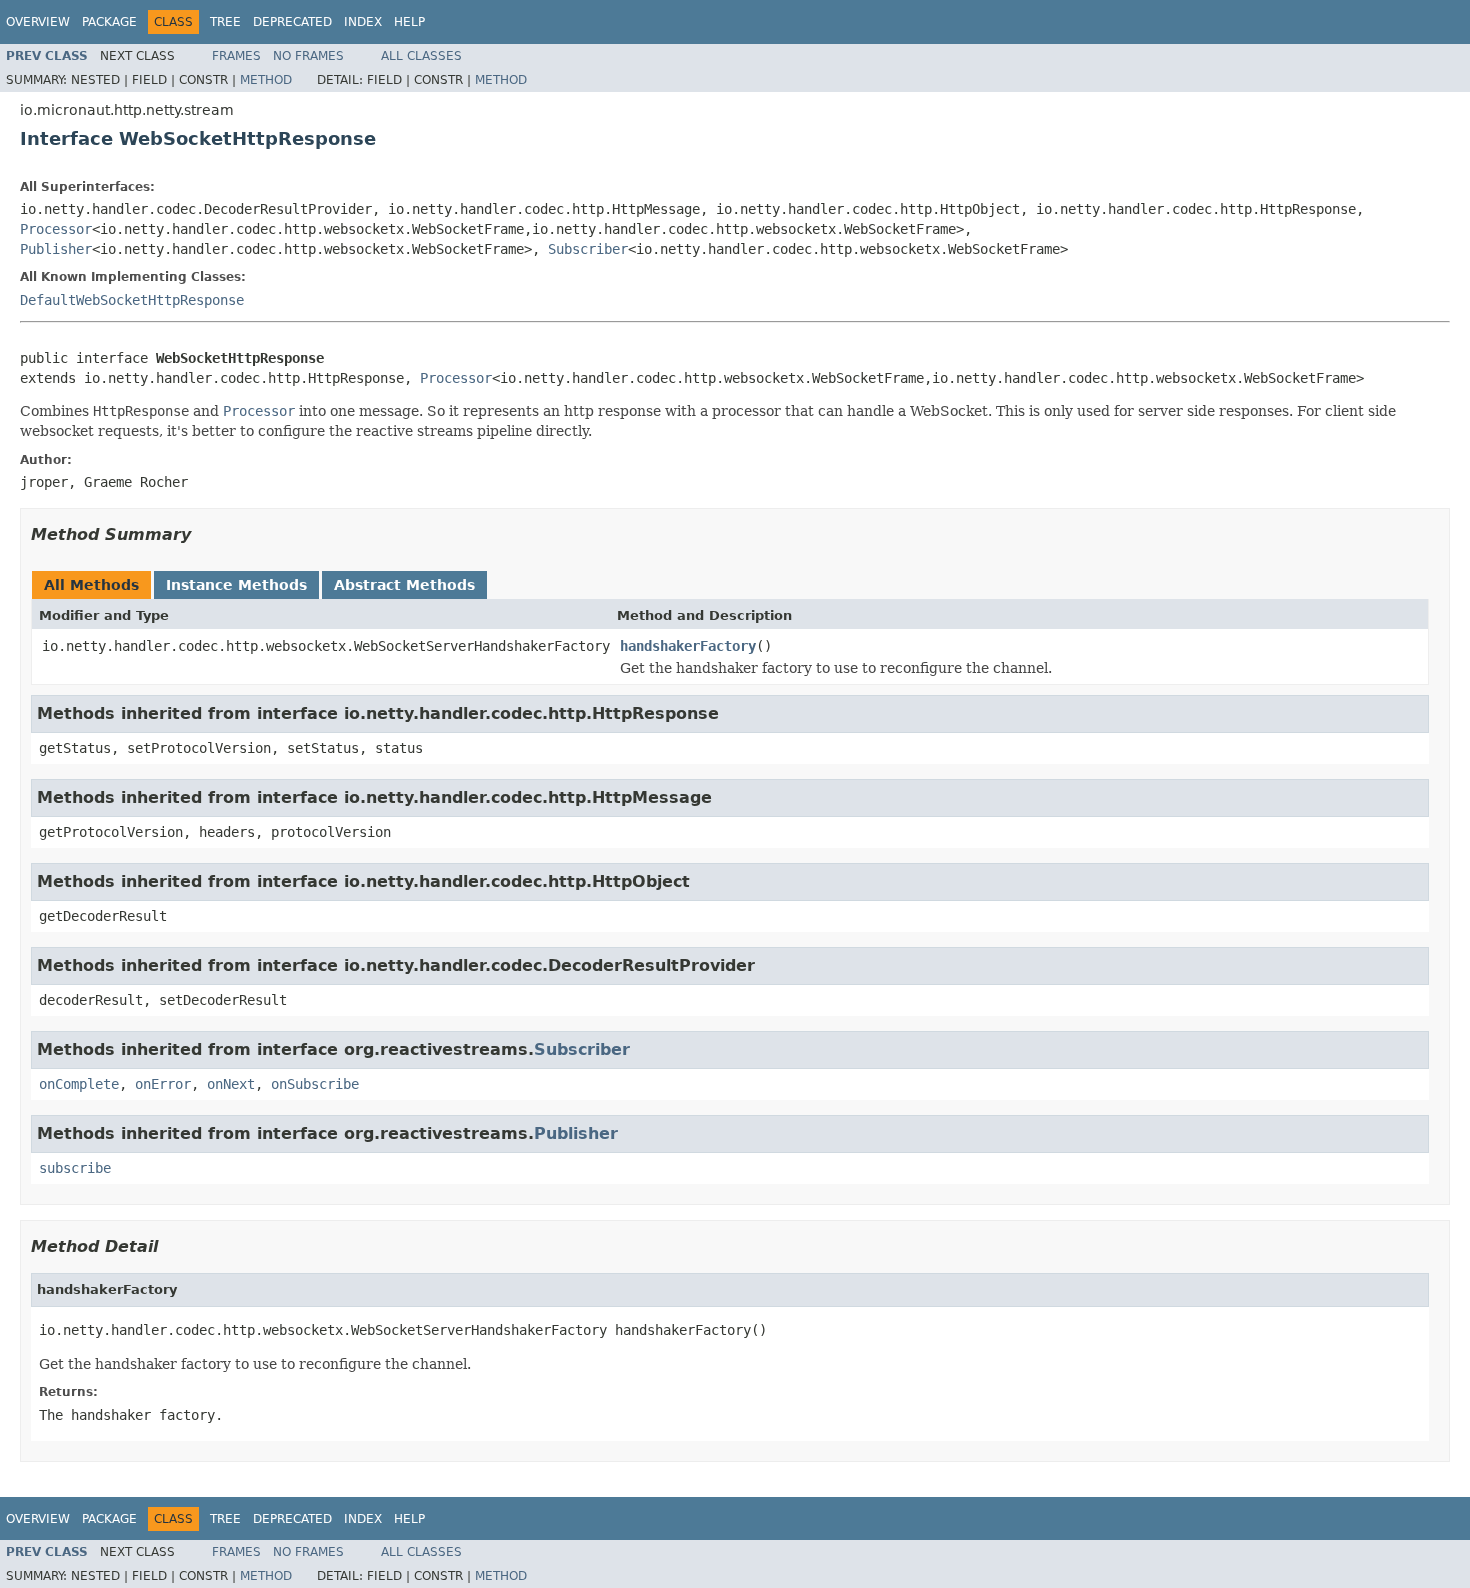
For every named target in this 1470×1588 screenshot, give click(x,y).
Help (409, 22)
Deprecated (292, 22)
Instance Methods (236, 585)
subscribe (75, 1168)
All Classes (421, 56)
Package (109, 22)
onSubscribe (315, 1084)
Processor (56, 229)
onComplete (79, 1084)
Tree (225, 22)
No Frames (308, 56)
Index (363, 22)
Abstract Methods (404, 585)
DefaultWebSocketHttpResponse (132, 300)
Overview (38, 22)
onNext (231, 1084)
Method (266, 80)
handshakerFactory (688, 646)
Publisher (56, 249)
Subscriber (588, 249)
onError (163, 1084)
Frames (236, 56)
